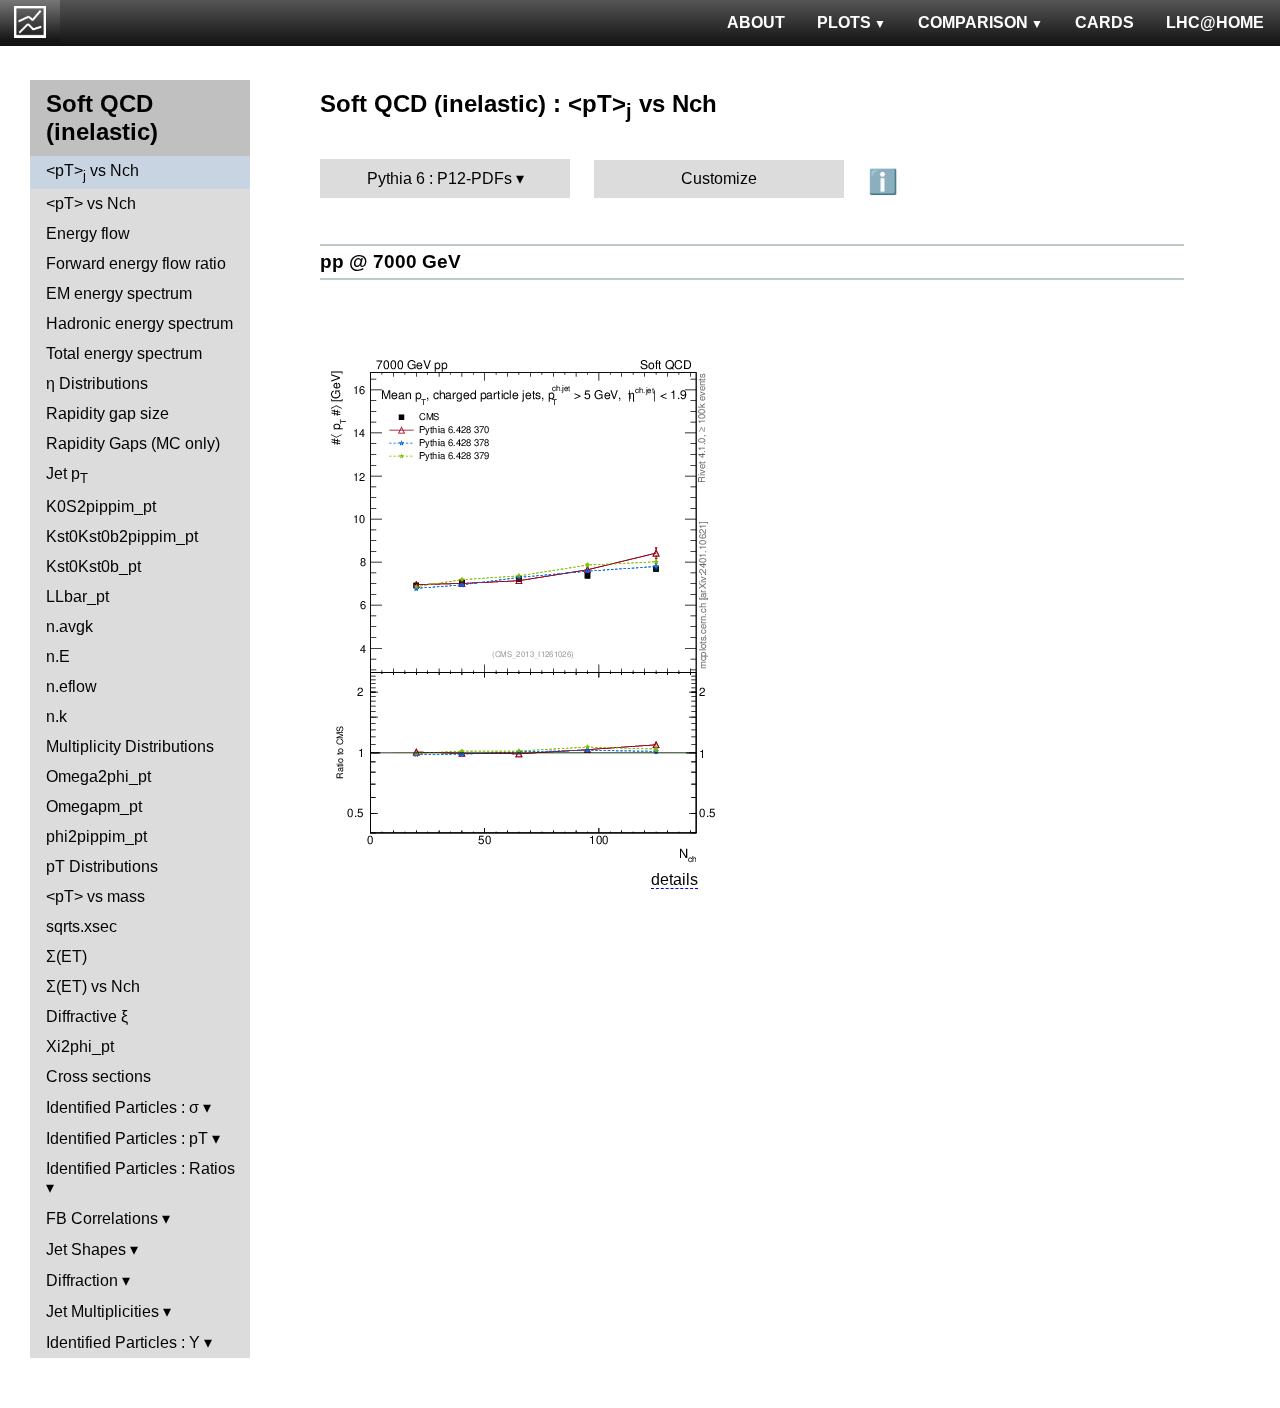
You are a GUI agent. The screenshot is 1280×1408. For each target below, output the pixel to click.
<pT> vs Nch (92, 172)
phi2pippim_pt (96, 836)
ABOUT (756, 22)
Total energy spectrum (124, 353)
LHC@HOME (1215, 22)
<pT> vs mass (95, 896)
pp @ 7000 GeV (390, 261)
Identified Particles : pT (127, 1138)
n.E (58, 656)
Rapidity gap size (107, 413)
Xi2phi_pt (80, 1046)
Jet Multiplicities (102, 1311)
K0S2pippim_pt (101, 506)
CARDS (1104, 22)
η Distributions (97, 383)
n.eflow (71, 686)
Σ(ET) (66, 956)
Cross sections (98, 1076)
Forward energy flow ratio (136, 263)
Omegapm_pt (94, 806)
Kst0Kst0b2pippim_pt (122, 536)
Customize (719, 178)
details (674, 879)
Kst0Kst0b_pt (93, 566)
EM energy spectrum (119, 293)
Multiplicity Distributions (130, 746)
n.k (56, 716)
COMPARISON (973, 22)
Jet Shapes (86, 1249)
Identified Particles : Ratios (140, 1168)
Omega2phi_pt (98, 776)
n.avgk (69, 626)
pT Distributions (102, 866)
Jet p (67, 475)
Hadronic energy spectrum (139, 323)
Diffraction (82, 1280)
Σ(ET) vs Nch (93, 986)
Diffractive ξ (87, 1016)
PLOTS (844, 22)
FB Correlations (102, 1218)
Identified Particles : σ (122, 1107)
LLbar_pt (77, 596)
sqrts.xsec (81, 926)
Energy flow (88, 233)
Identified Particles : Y (123, 1342)
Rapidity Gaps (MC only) (133, 443)
